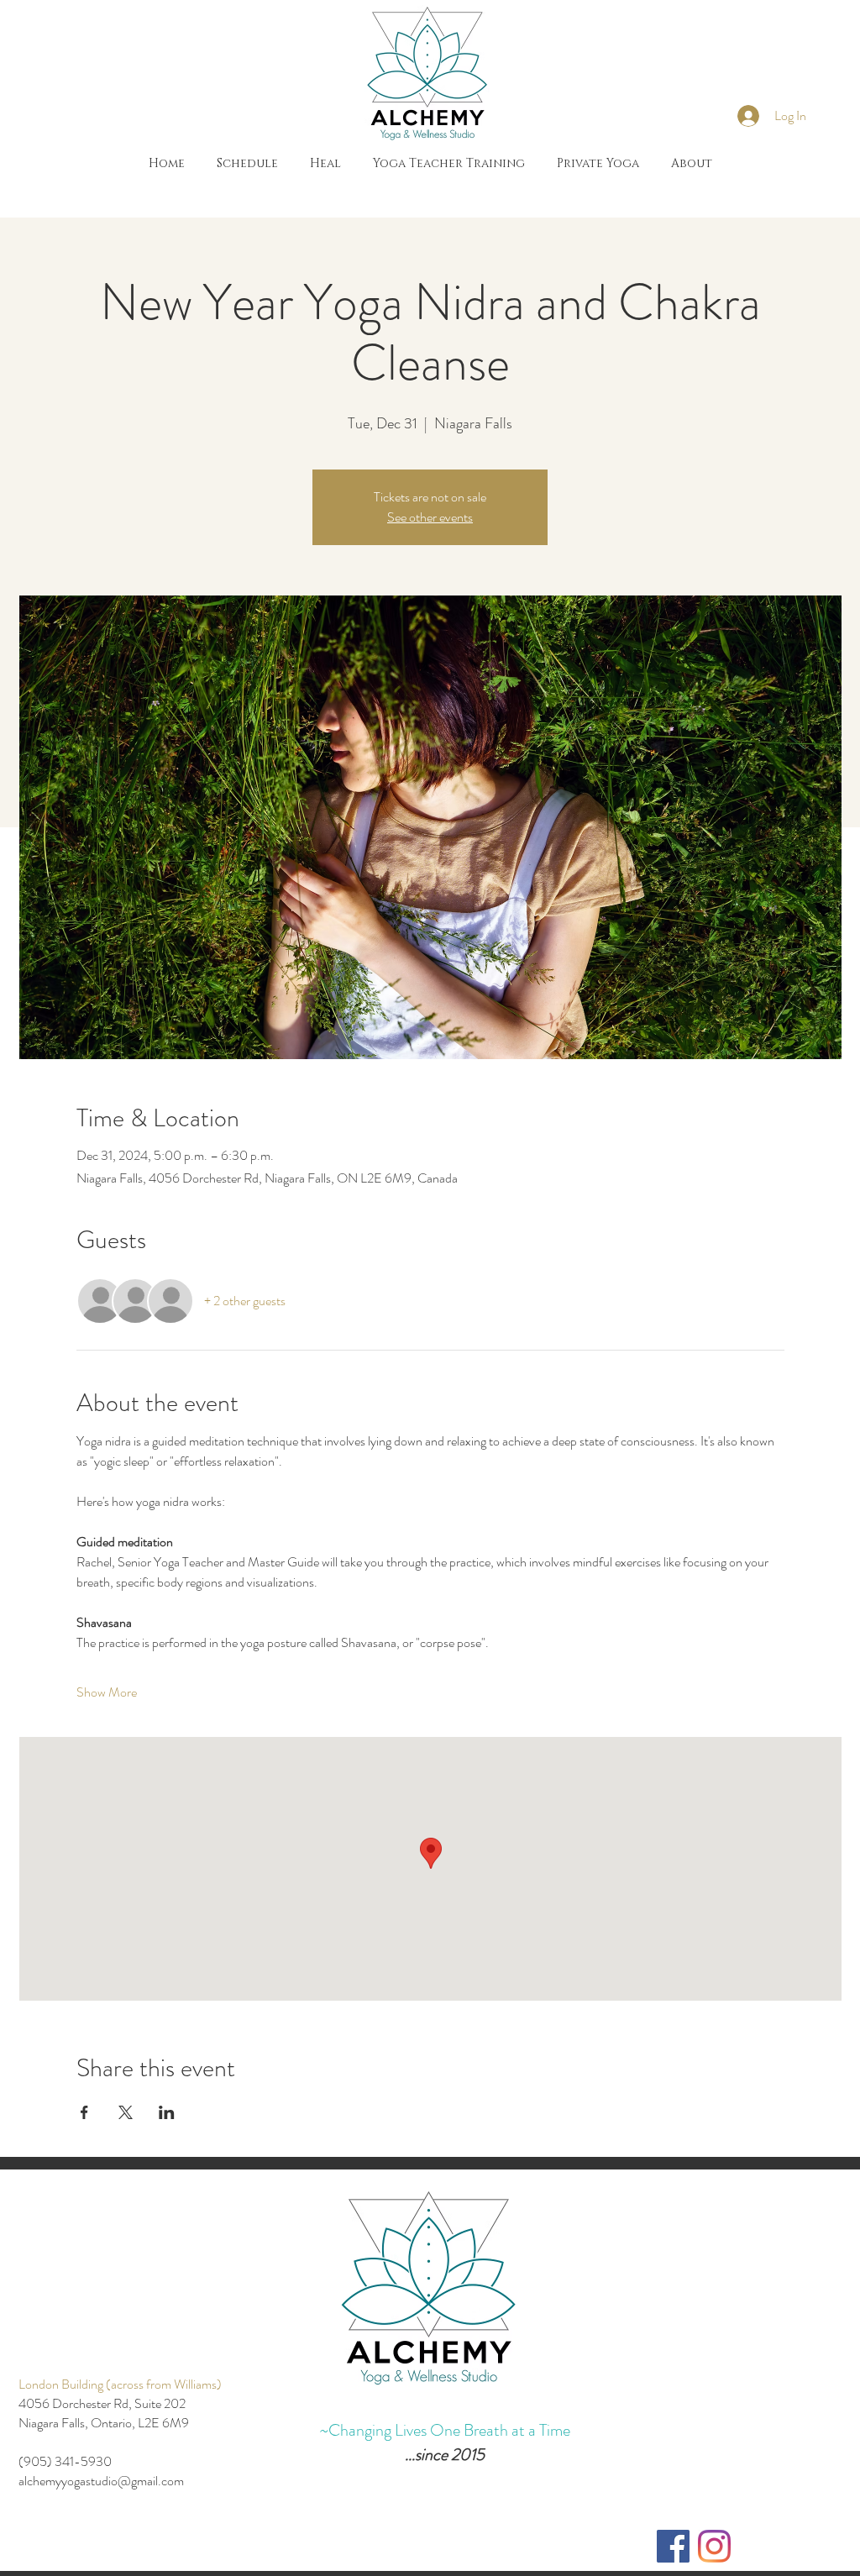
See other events (430, 517)
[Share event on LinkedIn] (167, 2112)
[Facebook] (673, 2546)
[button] (325, 164)
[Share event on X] (126, 2112)
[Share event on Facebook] (84, 2112)
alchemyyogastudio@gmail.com (101, 2481)
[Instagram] (714, 2546)
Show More (107, 1692)
